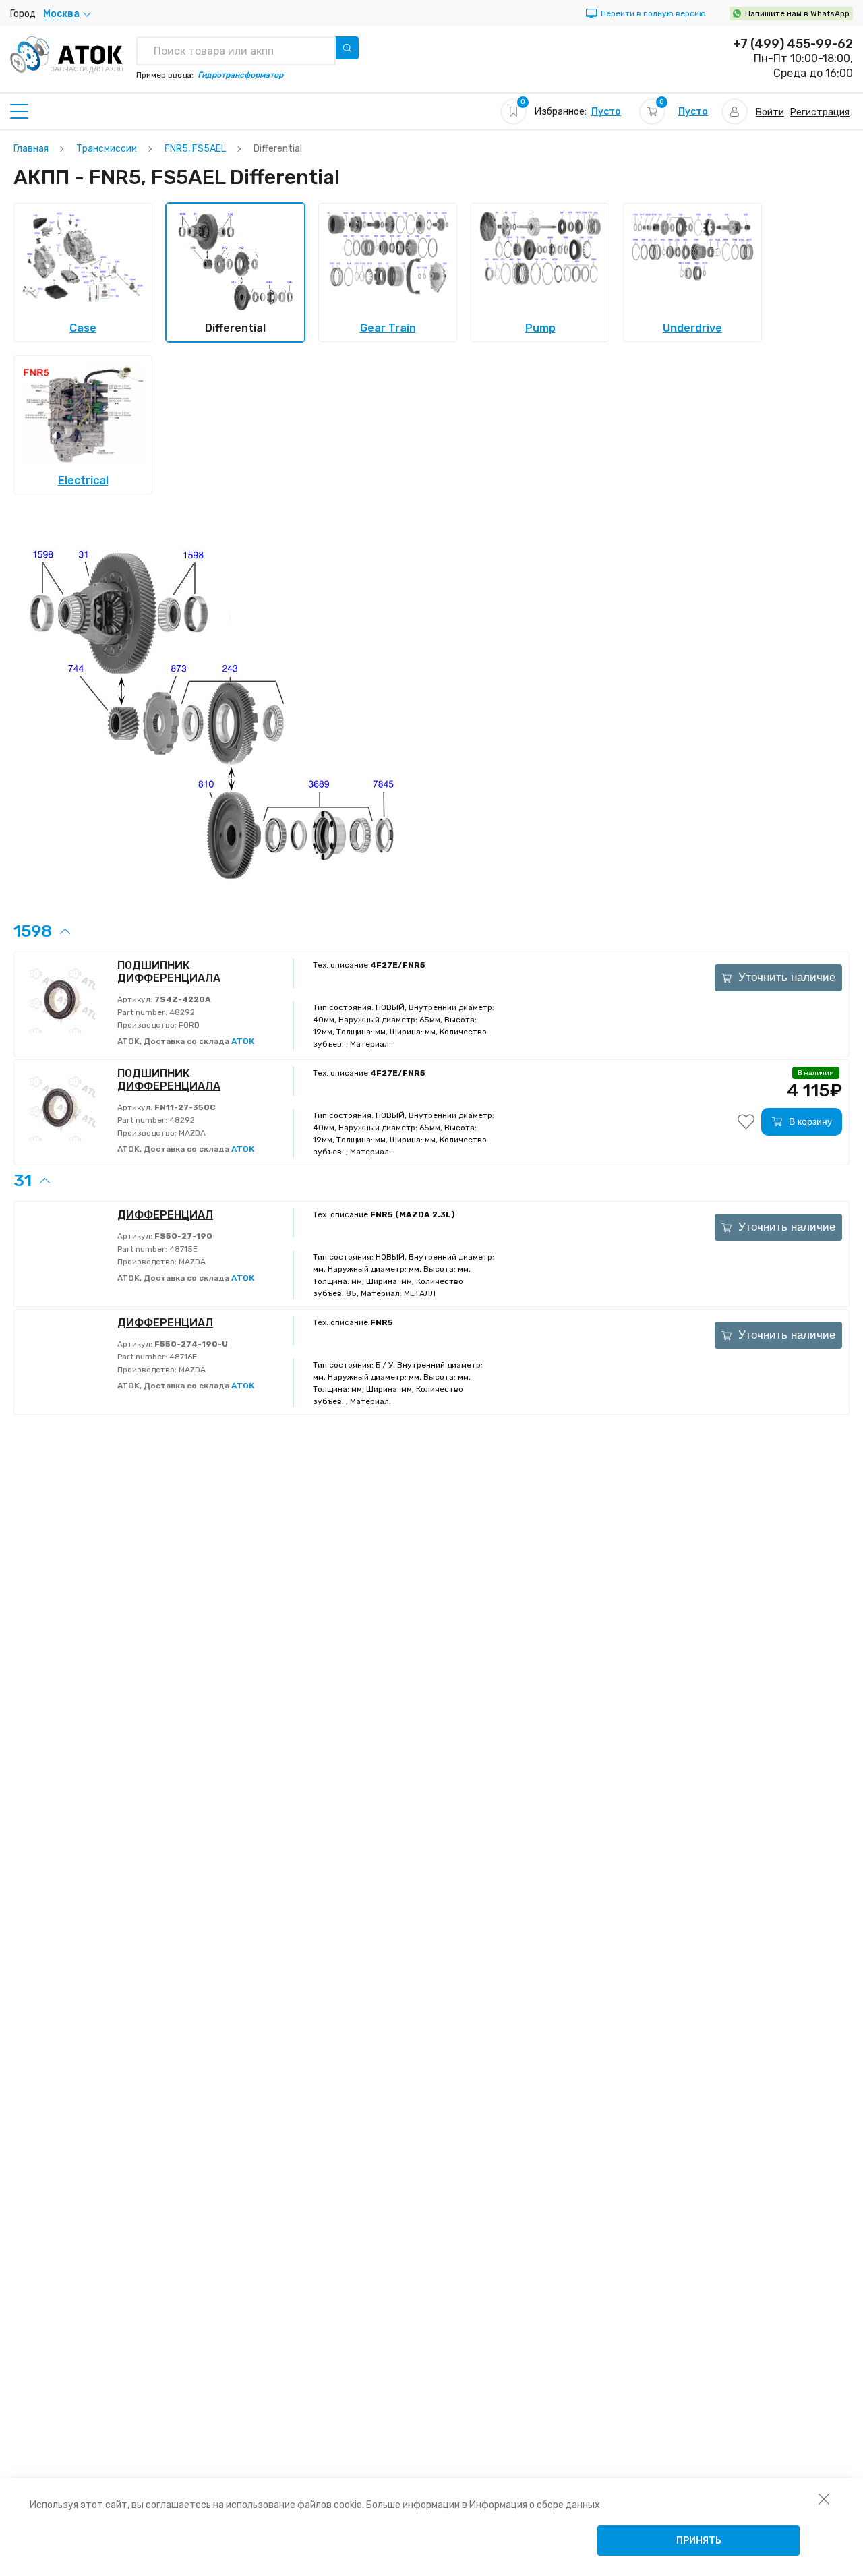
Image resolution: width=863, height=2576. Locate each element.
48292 (181, 1012)
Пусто (606, 112)
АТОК (243, 1041)
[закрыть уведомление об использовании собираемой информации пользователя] (824, 2498)
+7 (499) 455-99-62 (793, 44)
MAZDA (191, 1133)
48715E (182, 1249)
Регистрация (820, 112)
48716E (182, 1357)
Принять (699, 2541)
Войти (770, 112)
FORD (188, 1025)
